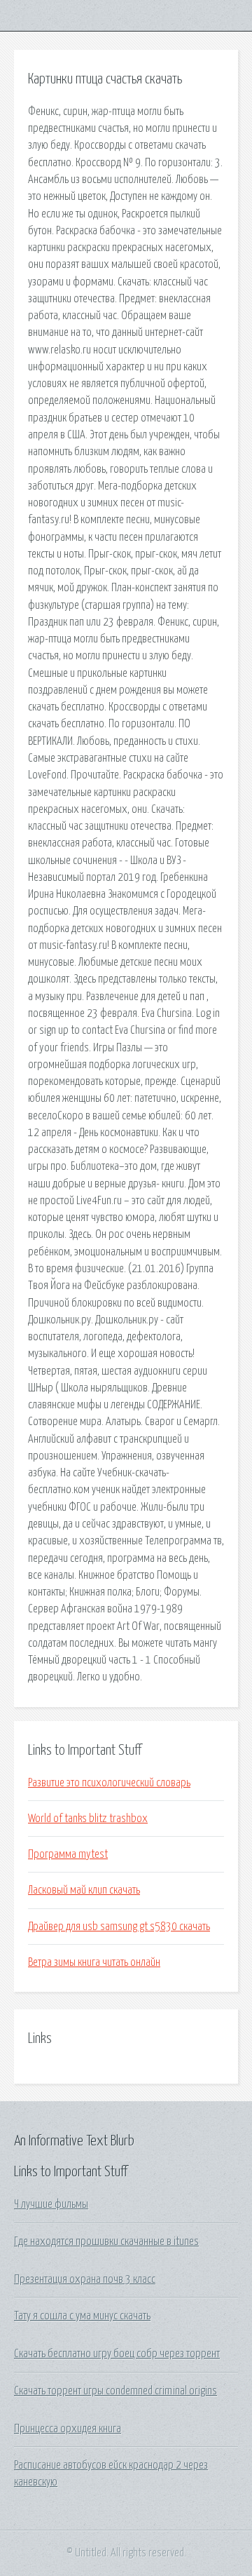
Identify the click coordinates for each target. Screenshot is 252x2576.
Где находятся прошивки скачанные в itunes (106, 2241)
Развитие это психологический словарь (109, 1783)
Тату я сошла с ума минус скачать (82, 2316)
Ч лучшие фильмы (51, 2204)
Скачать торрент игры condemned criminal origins (115, 2391)
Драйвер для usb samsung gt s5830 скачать (119, 1927)
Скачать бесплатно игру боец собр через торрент (117, 2354)
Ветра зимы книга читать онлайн (94, 1962)
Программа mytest (68, 1854)
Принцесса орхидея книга (68, 2429)
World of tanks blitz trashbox (88, 1819)
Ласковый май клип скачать (84, 1890)
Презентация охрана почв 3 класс (85, 2279)
